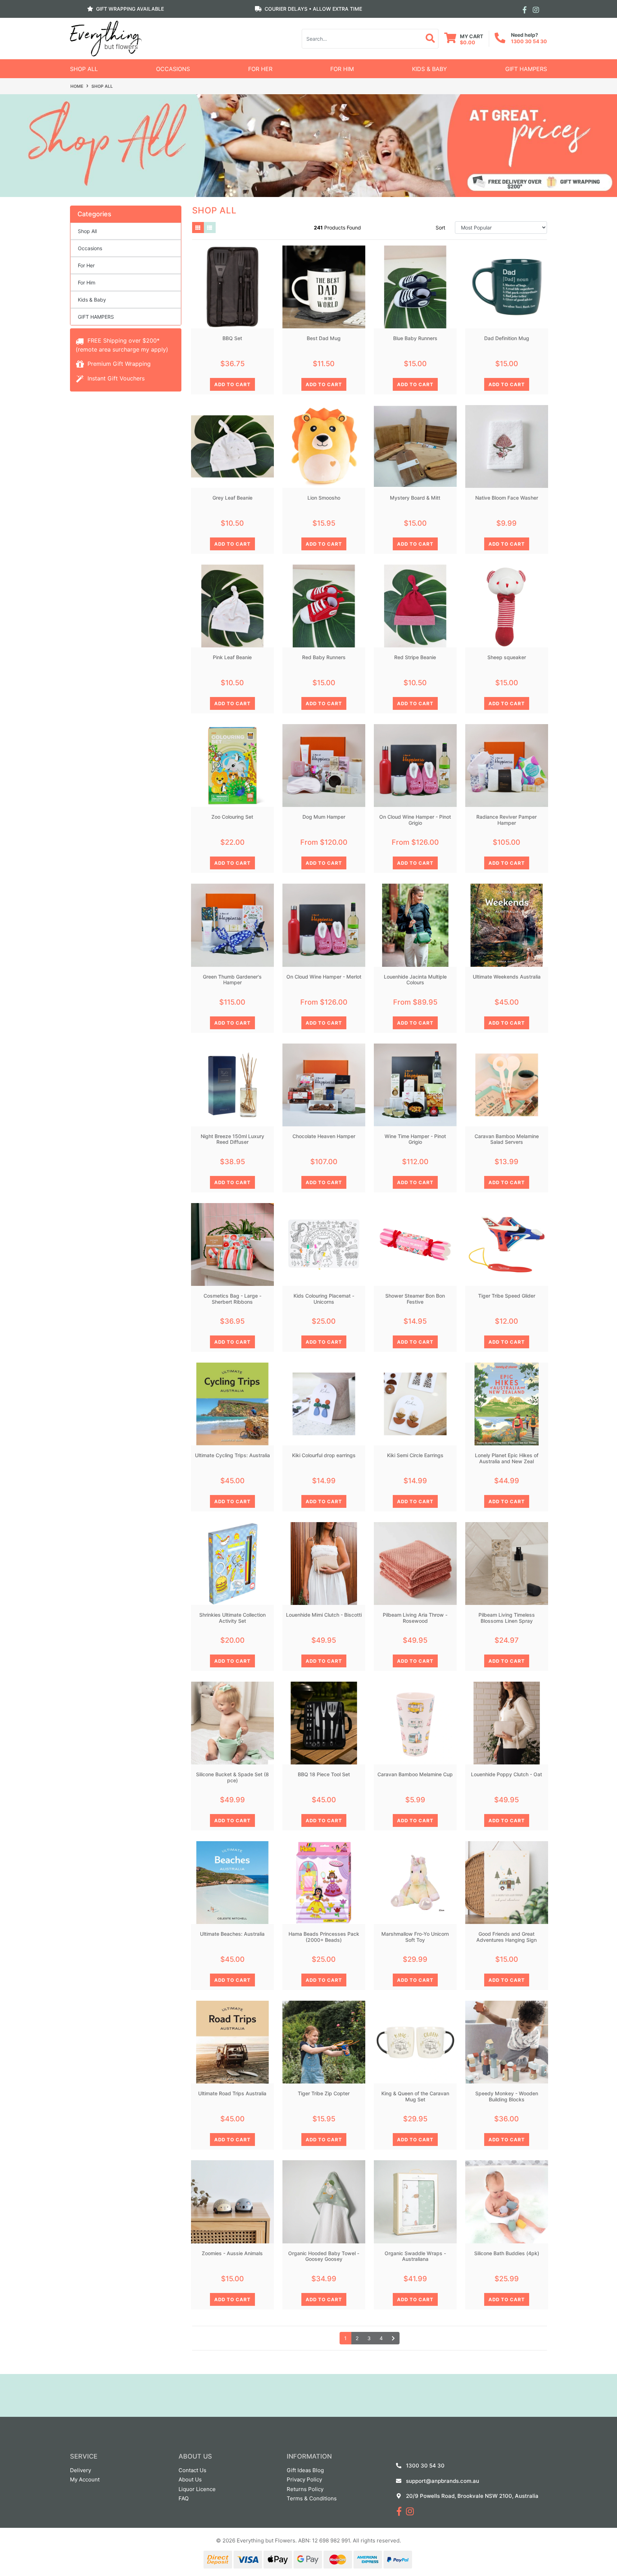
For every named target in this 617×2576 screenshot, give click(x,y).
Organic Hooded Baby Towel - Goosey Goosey (324, 2256)
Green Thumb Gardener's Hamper (232, 980)
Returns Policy (305, 2489)
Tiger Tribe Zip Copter (324, 2093)
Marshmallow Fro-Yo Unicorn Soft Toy (415, 1937)
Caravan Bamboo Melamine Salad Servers (507, 1139)
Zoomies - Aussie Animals (232, 2253)
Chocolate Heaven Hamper (324, 1136)
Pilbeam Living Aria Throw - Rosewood (415, 1618)
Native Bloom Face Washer (507, 498)
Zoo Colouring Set (232, 817)
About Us (190, 2479)
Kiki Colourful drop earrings (324, 1455)
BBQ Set (232, 338)
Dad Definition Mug (507, 338)
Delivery (81, 2470)
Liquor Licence (197, 2489)
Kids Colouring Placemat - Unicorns (324, 1299)
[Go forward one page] (393, 2338)
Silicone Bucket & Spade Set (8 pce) (232, 1777)
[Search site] (430, 39)
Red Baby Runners (324, 657)
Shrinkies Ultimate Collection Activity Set (232, 1618)
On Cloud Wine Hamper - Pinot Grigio (415, 820)
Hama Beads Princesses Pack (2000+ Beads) (324, 1937)
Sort (440, 228)
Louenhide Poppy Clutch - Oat (506, 1774)
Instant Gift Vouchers (115, 378)
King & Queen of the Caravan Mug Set (415, 2096)
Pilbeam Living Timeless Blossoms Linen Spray (507, 1618)
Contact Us (192, 2470)
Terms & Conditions (312, 2498)
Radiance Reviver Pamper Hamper (506, 820)
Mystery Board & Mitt (415, 498)
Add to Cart (232, 544)
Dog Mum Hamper (324, 817)
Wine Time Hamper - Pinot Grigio (415, 1139)
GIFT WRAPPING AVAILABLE (130, 9)
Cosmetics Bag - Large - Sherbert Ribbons (232, 1299)
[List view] (210, 228)
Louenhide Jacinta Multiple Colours (415, 980)
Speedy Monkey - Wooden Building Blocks (507, 2096)
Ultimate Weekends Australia (507, 977)
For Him (342, 69)
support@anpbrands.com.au (443, 2481)
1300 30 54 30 (529, 41)
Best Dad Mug (324, 338)
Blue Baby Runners (415, 338)
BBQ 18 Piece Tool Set (324, 1774)
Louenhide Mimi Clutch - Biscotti (324, 1615)
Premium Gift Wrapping (118, 364)
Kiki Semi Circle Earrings (415, 1455)
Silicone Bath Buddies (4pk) (507, 2253)
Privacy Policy (304, 2479)
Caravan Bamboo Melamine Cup (415, 1774)
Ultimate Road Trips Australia (232, 2093)
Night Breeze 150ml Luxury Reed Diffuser (232, 1139)
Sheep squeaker (507, 657)
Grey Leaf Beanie (232, 498)
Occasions (173, 69)
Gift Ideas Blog (305, 2470)
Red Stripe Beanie (415, 657)
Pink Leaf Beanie (232, 657)
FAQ (184, 2498)
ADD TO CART (232, 384)
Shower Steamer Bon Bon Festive (415, 1299)
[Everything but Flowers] (106, 38)
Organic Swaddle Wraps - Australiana (415, 2256)
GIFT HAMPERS (526, 69)
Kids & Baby (430, 69)
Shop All (84, 69)
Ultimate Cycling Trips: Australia (232, 1455)
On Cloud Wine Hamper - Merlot (324, 977)
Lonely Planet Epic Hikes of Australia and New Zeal (507, 1458)
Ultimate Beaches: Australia (232, 1934)
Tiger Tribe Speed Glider (507, 1296)
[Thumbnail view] (198, 228)
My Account (85, 2479)
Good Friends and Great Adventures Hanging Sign (506, 1937)
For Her (260, 69)
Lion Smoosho (324, 498)
